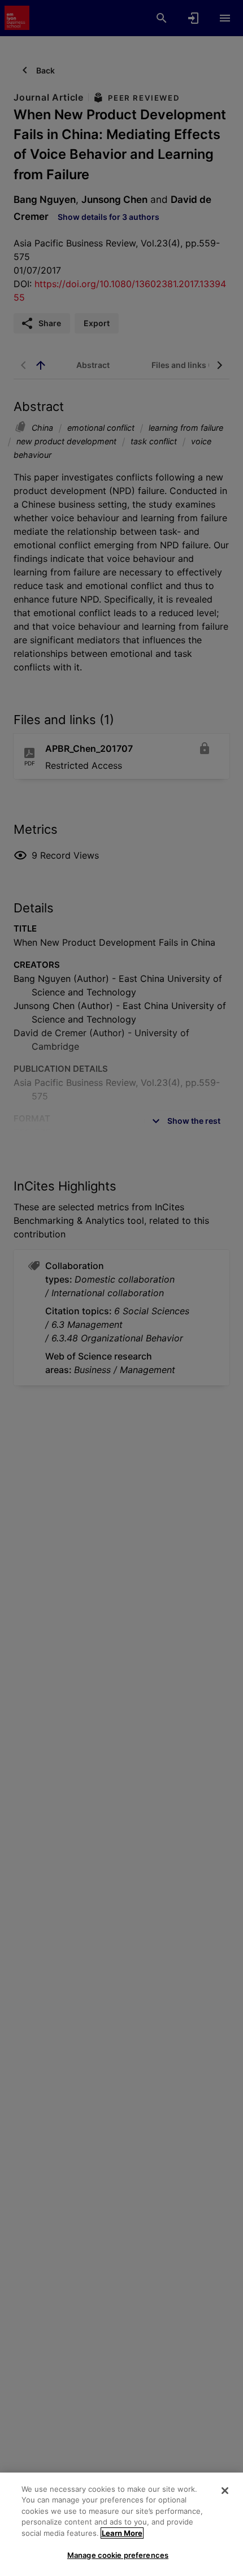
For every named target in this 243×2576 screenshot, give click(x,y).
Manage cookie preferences (118, 2555)
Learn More (122, 2533)
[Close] (225, 2491)
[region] (121, 2524)
